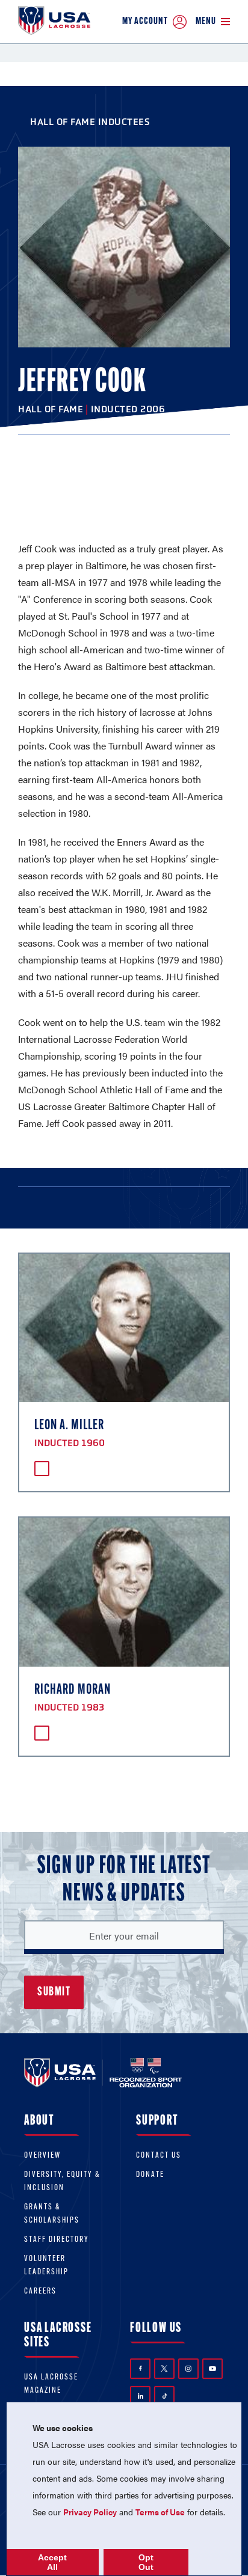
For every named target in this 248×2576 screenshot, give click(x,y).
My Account (145, 21)
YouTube (212, 2369)
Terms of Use (160, 2512)
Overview (42, 2156)
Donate (150, 2175)
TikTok (164, 2396)
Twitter (164, 2369)
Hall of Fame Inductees (90, 122)
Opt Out (146, 2562)
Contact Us (159, 2156)
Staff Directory (57, 2240)
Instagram (188, 2369)
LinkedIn (140, 2396)
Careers (40, 2291)
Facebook (140, 2369)
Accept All (52, 2562)
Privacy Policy (90, 2512)
